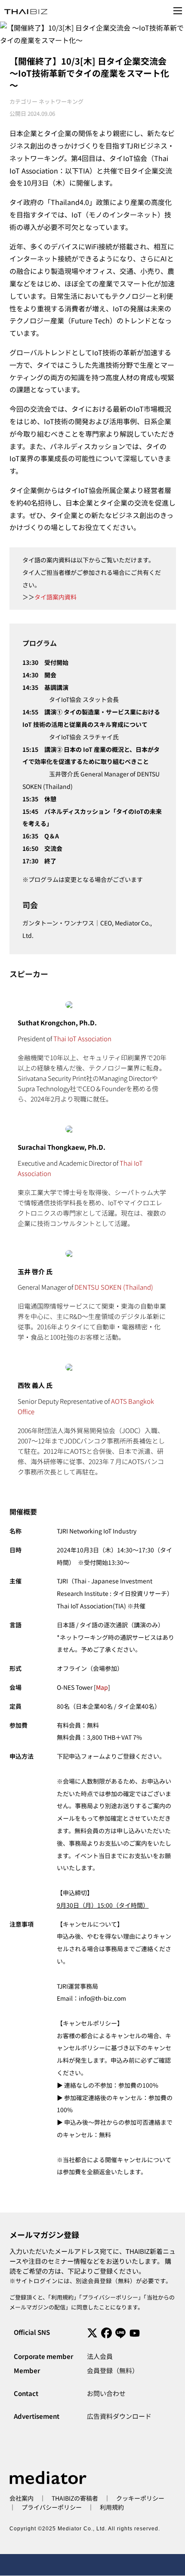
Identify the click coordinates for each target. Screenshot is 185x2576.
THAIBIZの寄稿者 (75, 2498)
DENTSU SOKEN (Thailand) (114, 1287)
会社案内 (22, 2498)
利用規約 (62, 2297)
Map (102, 1687)
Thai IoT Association (82, 1038)
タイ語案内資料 (55, 597)
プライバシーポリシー (110, 2297)
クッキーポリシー (140, 2498)
